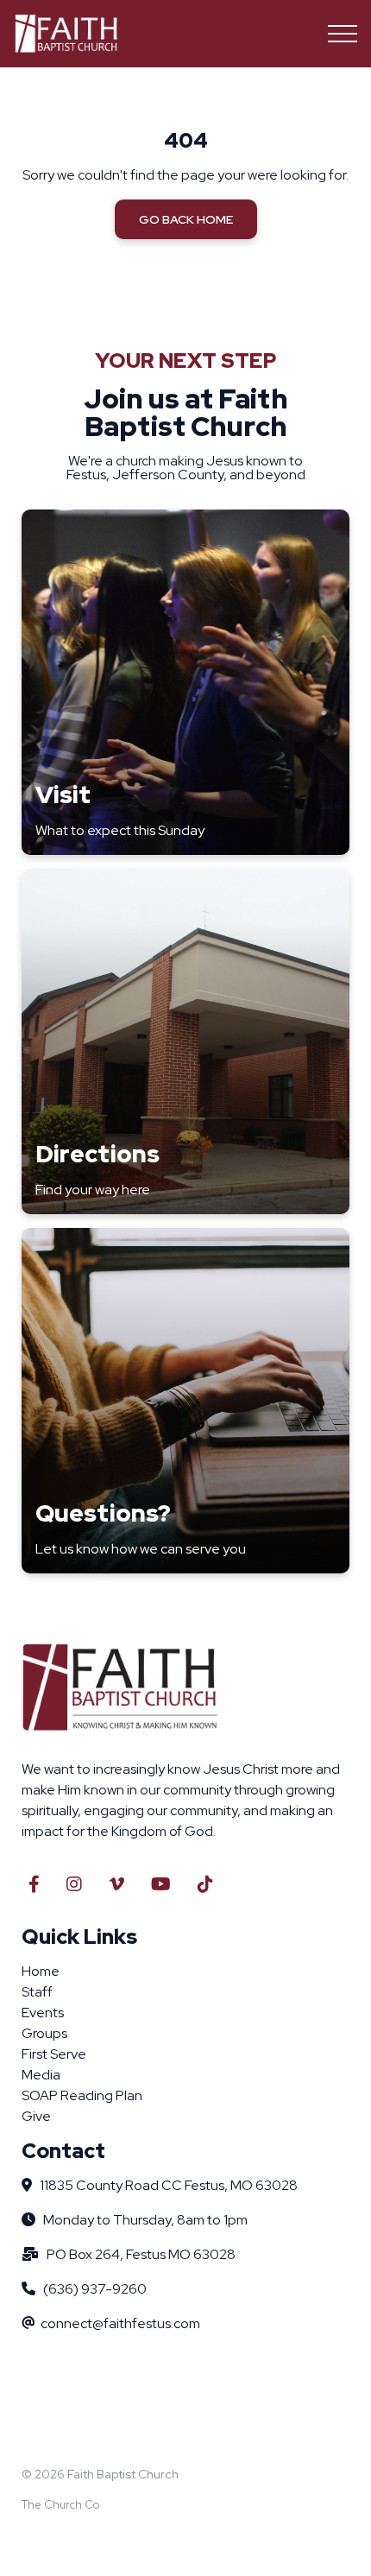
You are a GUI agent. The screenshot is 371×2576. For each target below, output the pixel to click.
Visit (63, 794)
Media (41, 2075)
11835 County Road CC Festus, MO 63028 (169, 2185)
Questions (97, 1513)
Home (41, 1971)
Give (36, 2116)
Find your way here (93, 1190)
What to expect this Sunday (120, 830)
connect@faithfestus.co (115, 2323)
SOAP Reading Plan (82, 2095)
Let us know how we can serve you (141, 1549)
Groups (44, 2033)
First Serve (54, 2054)
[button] (343, 34)
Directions (97, 1154)
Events (43, 2013)
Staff (37, 1992)
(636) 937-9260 (95, 2289)
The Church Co (60, 2505)
